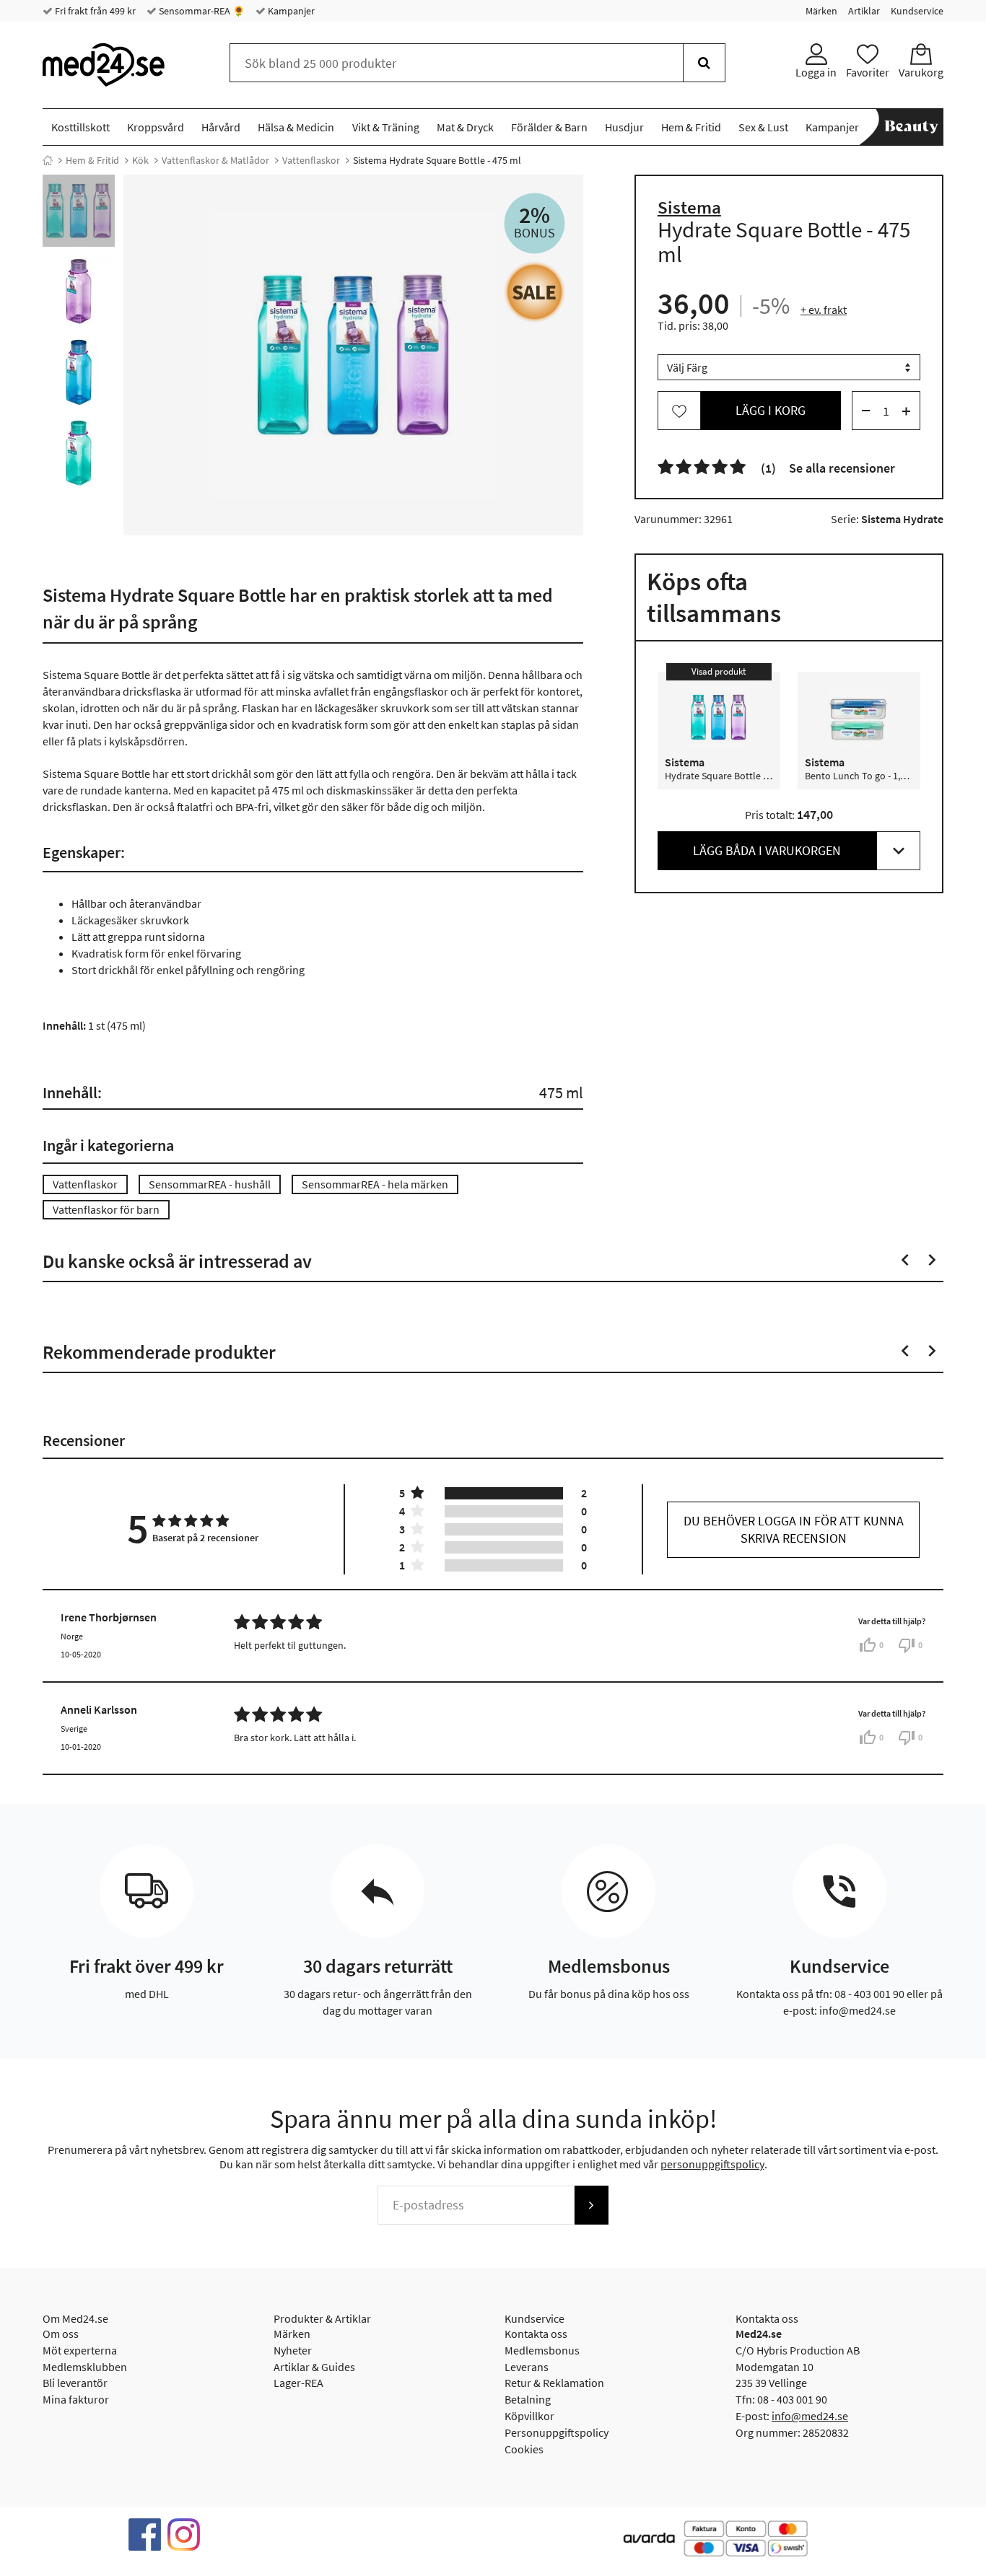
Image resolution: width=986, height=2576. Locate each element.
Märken (821, 11)
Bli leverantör (75, 2383)
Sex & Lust (763, 127)
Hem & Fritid (691, 127)
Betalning (528, 2399)
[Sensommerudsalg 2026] (535, 292)
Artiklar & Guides (314, 2367)
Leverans (527, 2367)
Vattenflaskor (311, 160)
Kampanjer (290, 11)
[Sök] (704, 63)
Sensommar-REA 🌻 (201, 11)
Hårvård (221, 127)
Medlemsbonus (542, 2350)
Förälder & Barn (549, 127)
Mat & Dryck (465, 127)
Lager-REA (298, 2383)
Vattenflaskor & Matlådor (215, 160)
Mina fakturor (76, 2399)
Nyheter (293, 2350)
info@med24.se (810, 2416)
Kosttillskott (80, 127)
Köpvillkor (529, 2416)
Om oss (61, 2334)
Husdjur (624, 127)
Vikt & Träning (386, 127)
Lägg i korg (771, 411)
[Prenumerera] (591, 2205)
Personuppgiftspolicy (557, 2432)
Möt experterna (80, 2350)
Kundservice (917, 11)
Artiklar (864, 11)
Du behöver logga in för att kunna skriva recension (794, 1529)
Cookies (524, 2449)
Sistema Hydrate (902, 520)
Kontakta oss (536, 2334)
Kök (140, 160)
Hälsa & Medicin (296, 127)
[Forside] (48, 160)
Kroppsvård (156, 127)
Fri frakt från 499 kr (94, 11)
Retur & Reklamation (554, 2383)
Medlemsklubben (85, 2367)
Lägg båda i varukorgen (767, 851)
